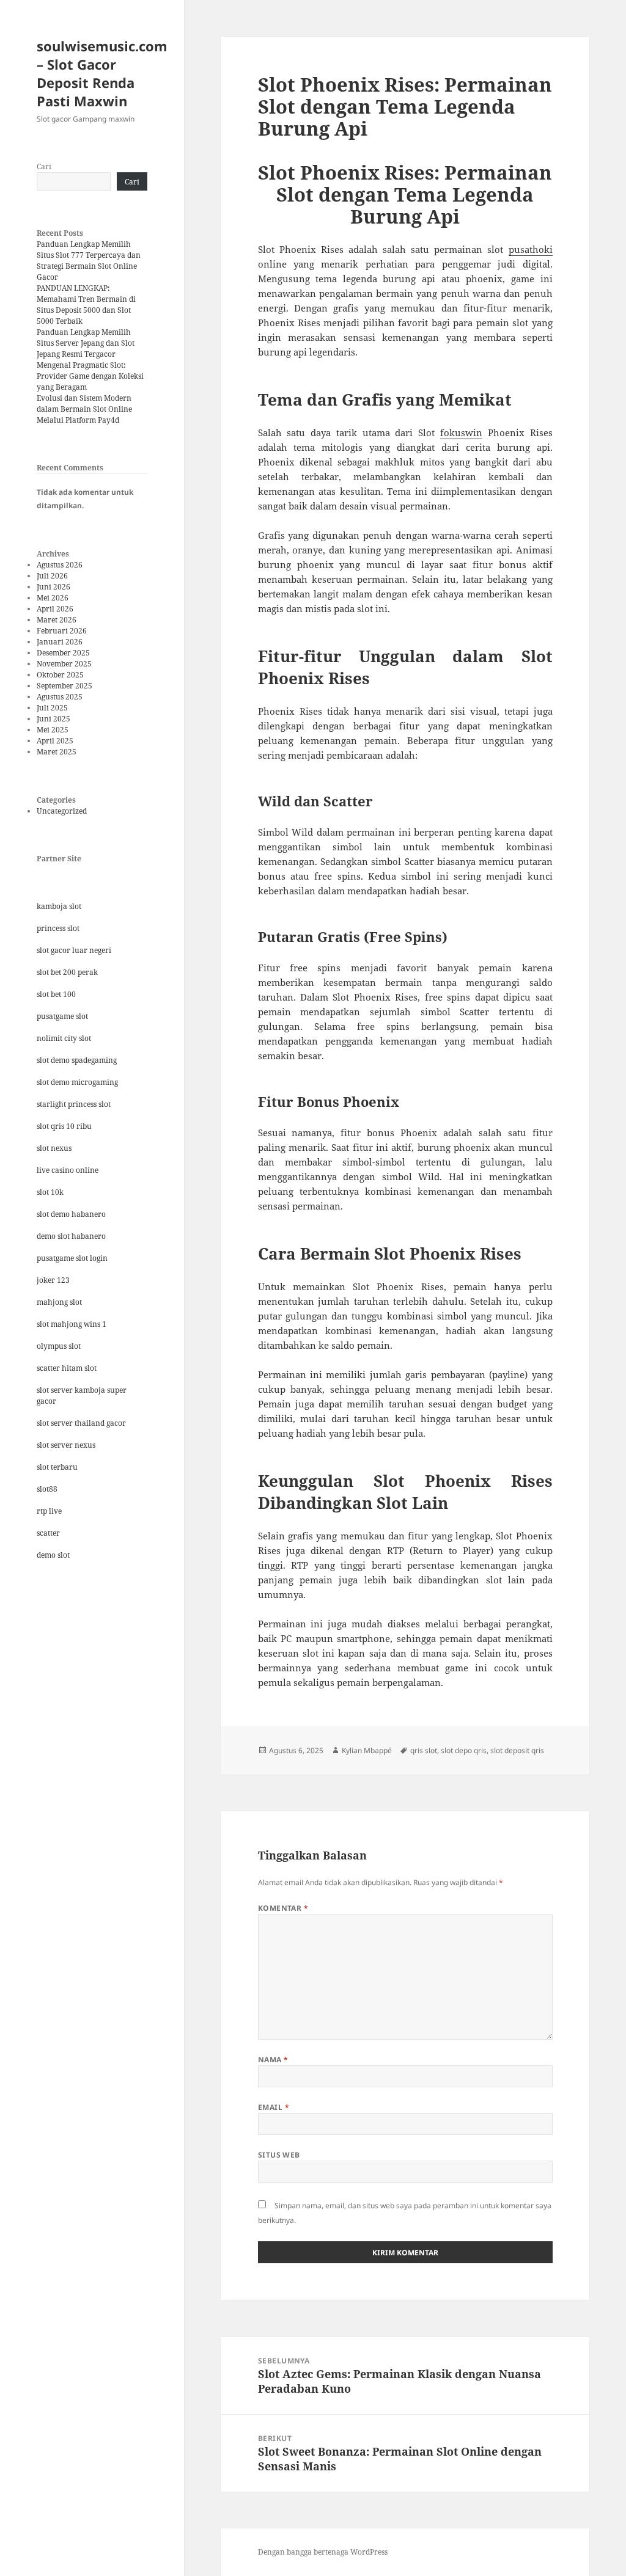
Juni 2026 (53, 587)
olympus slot (59, 1346)
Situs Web (279, 2155)
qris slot (424, 1750)
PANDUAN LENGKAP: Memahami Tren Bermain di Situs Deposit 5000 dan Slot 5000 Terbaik (86, 305)
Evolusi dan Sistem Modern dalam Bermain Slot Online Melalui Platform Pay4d (84, 409)
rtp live (49, 1511)
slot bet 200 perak (67, 972)
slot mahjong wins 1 (72, 1324)
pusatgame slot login (72, 1258)
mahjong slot (59, 1302)
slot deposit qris (517, 1750)
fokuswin (461, 432)
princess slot (58, 928)
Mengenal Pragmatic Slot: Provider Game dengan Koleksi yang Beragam (90, 376)
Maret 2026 (57, 620)
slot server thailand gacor (81, 1423)
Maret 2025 (57, 752)
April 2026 (55, 609)
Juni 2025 (53, 719)
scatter (48, 1533)
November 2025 (64, 664)
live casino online (68, 1170)
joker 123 (53, 1280)
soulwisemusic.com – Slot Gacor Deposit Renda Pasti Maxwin (102, 73)
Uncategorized (62, 811)
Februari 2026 (62, 631)
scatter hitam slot (67, 1368)
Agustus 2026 (60, 565)
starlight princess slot (74, 1104)
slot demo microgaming (77, 1082)
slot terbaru (57, 1467)
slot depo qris (464, 1750)
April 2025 (55, 741)
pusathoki (531, 249)
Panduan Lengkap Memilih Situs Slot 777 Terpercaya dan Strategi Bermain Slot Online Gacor (89, 261)
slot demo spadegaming (77, 1060)
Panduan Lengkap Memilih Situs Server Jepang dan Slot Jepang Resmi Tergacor (86, 343)
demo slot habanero (71, 1236)
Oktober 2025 (60, 675)
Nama (273, 2060)
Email (274, 2107)
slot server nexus (66, 1445)
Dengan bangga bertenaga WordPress (323, 2552)
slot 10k (50, 1192)
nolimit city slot (64, 1038)
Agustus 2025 (60, 697)
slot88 (47, 1489)
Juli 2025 (52, 708)
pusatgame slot (62, 1016)
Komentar (283, 1908)
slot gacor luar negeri (74, 950)
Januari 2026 (60, 642)
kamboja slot (59, 906)
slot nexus (54, 1148)
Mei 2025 (53, 730)
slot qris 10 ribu (64, 1126)
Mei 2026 (53, 598)
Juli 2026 (52, 576)
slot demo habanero (71, 1214)
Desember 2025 (63, 653)
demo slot (53, 1555)
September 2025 (64, 686)
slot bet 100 (56, 994)
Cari (44, 166)
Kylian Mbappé (367, 1750)
